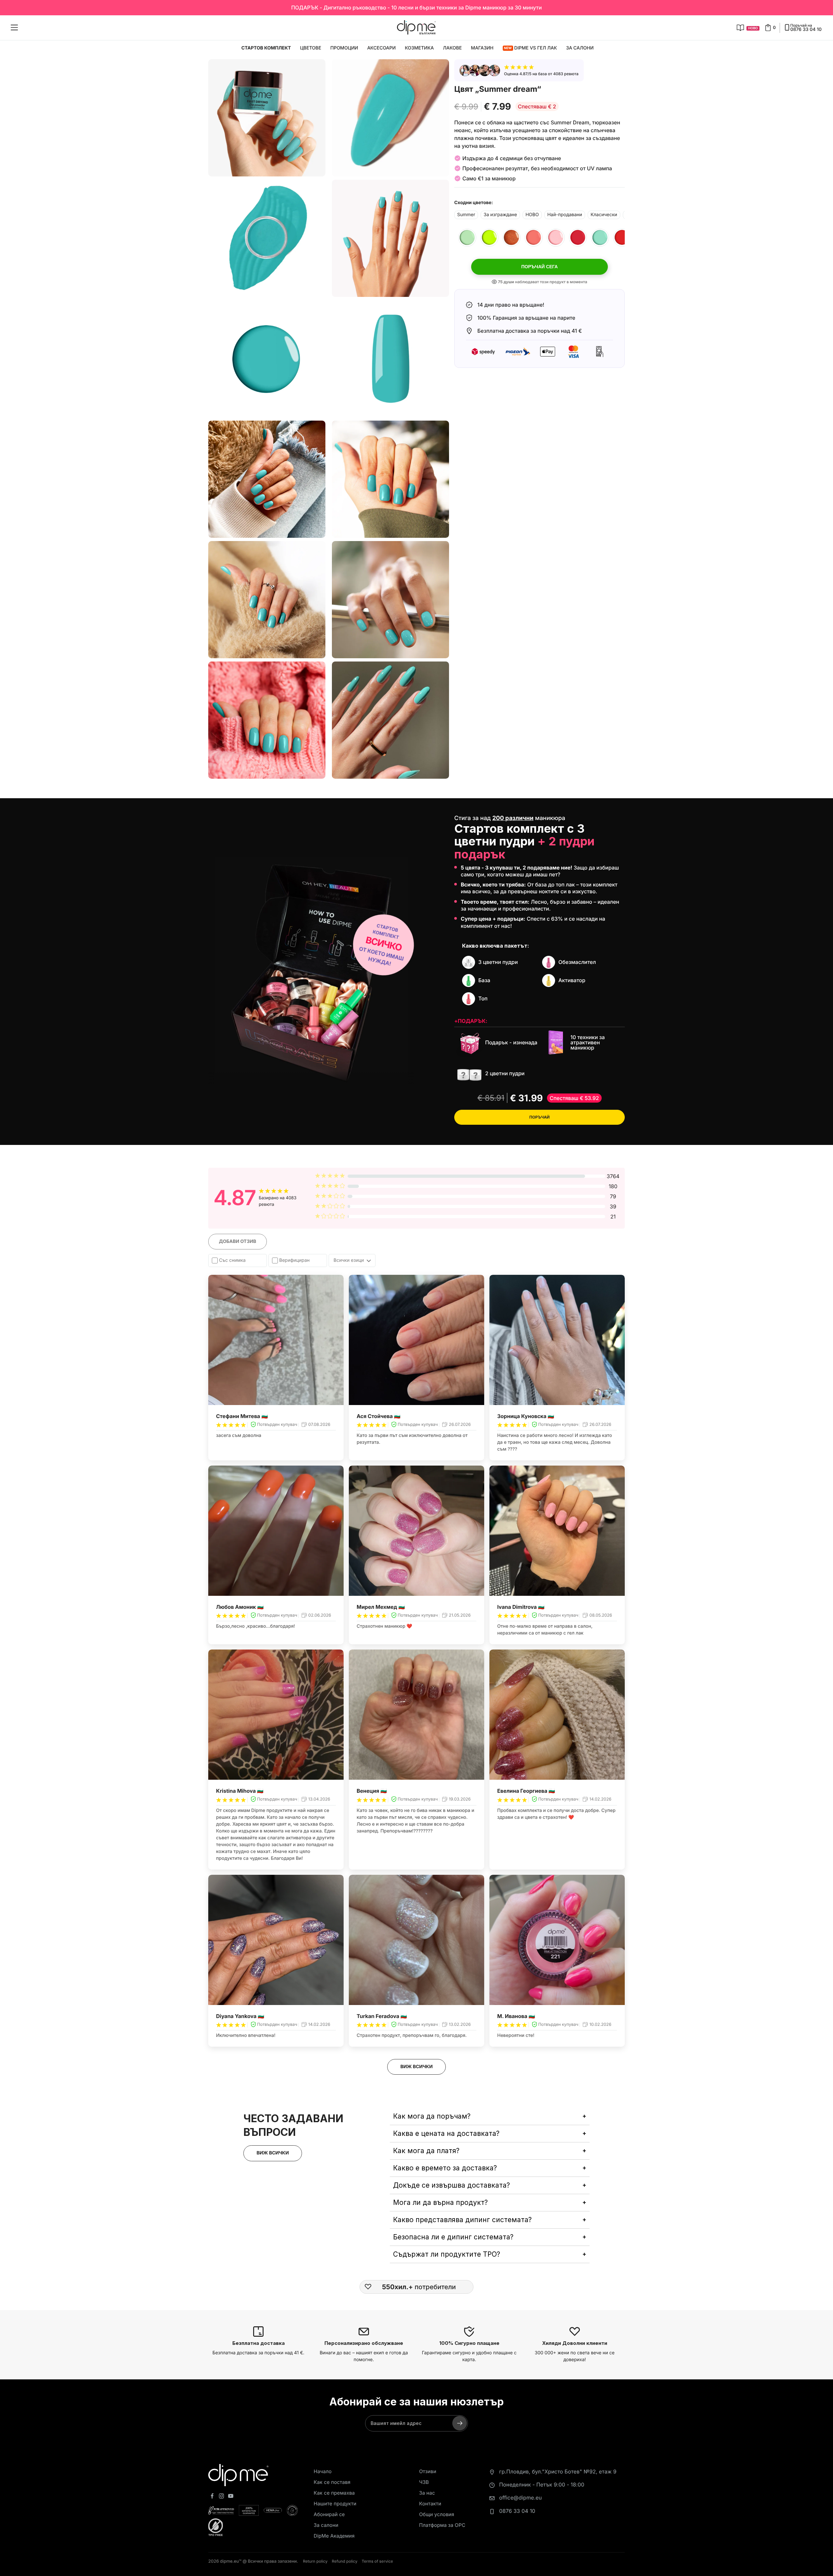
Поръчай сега (539, 267)
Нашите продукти (335, 2504)
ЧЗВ (424, 2482)
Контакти (430, 2504)
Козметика (419, 48)
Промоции (344, 48)
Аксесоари (381, 48)
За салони (580, 48)
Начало (323, 2471)
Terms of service (377, 2561)
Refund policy (345, 2561)
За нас (427, 2493)
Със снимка (232, 1260)
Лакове (452, 48)
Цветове (311, 48)
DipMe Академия (334, 2536)
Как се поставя (332, 2482)
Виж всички (416, 2067)
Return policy (315, 2561)
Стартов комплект (266, 48)
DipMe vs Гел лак (531, 48)
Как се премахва (334, 2493)
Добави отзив (238, 1241)
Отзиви (428, 2471)
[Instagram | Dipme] (222, 2497)
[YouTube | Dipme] (231, 2497)
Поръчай (540, 1117)
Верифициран (294, 1260)
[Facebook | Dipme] (212, 2497)
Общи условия (437, 2514)
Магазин (482, 48)
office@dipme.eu (520, 2498)
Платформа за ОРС (442, 2525)
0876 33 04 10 (517, 2511)
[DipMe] (416, 28)
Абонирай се (329, 2514)
